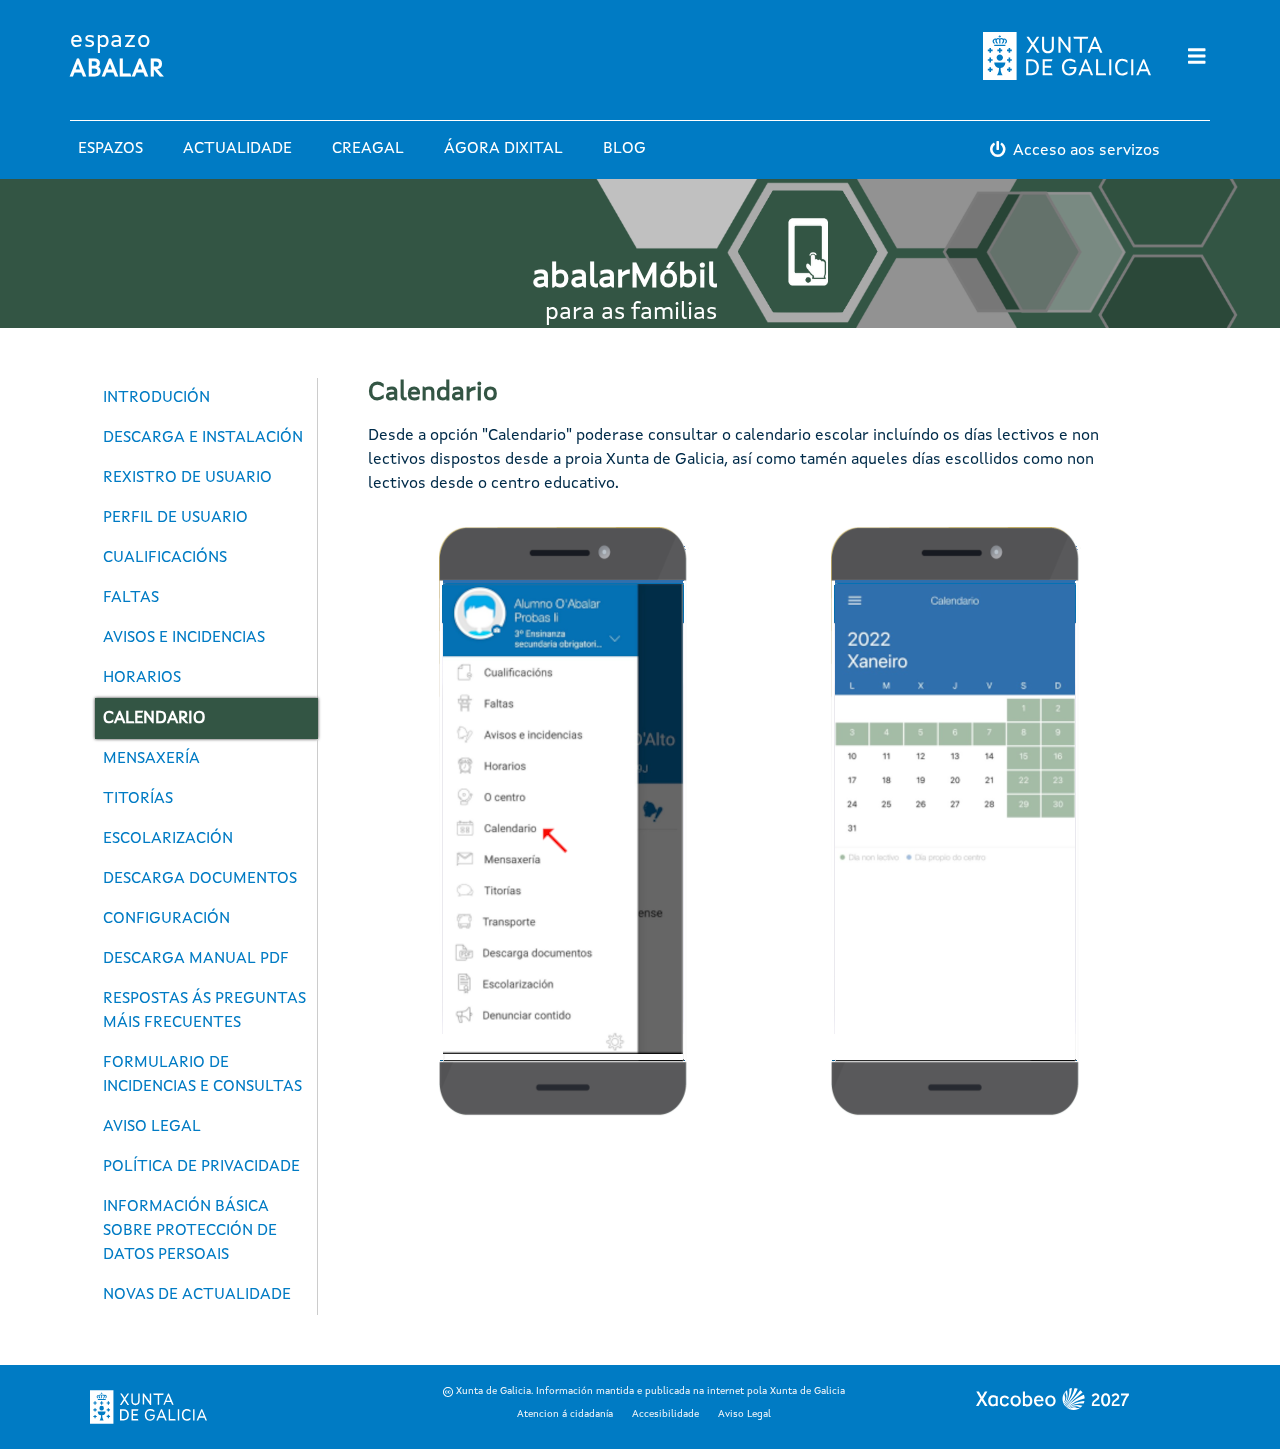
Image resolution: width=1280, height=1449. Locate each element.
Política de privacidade (201, 1167)
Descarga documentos (200, 879)
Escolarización (168, 839)
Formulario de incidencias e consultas (202, 1075)
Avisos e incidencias (184, 638)
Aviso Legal (744, 1414)
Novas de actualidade (197, 1295)
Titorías (138, 799)
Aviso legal (152, 1127)
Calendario (154, 718)
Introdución (156, 398)
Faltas (131, 598)
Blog (624, 149)
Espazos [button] (110, 149)
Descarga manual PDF (196, 959)
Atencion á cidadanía (565, 1414)
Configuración (166, 919)
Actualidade (237, 149)
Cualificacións (165, 558)
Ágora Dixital (503, 149)
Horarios (142, 678)
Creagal (368, 149)
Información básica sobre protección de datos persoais (190, 1231)
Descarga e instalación (203, 438)
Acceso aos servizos (1086, 151)
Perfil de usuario (175, 518)
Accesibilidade (665, 1414)
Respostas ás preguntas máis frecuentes (204, 1011)
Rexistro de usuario (187, 478)
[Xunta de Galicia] (148, 1407)
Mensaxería (151, 759)
